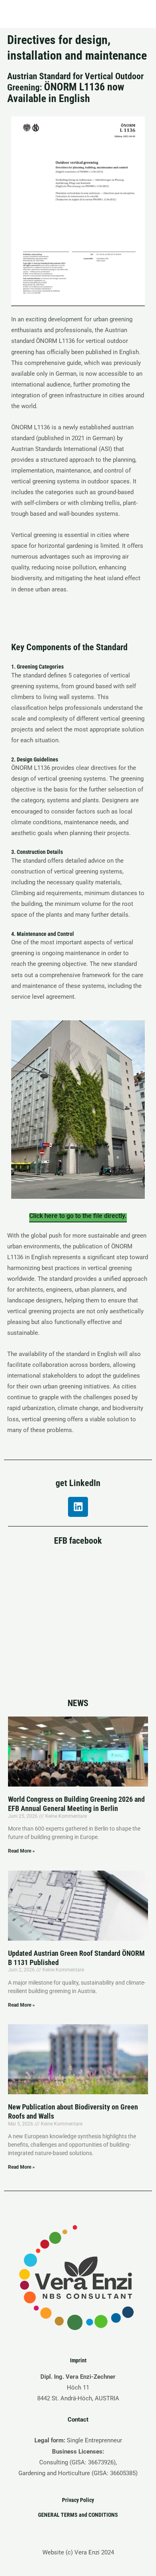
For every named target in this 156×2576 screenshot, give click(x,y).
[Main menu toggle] (139, 14)
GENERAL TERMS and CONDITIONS (78, 2515)
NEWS (78, 1703)
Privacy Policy (78, 2500)
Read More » (21, 1851)
